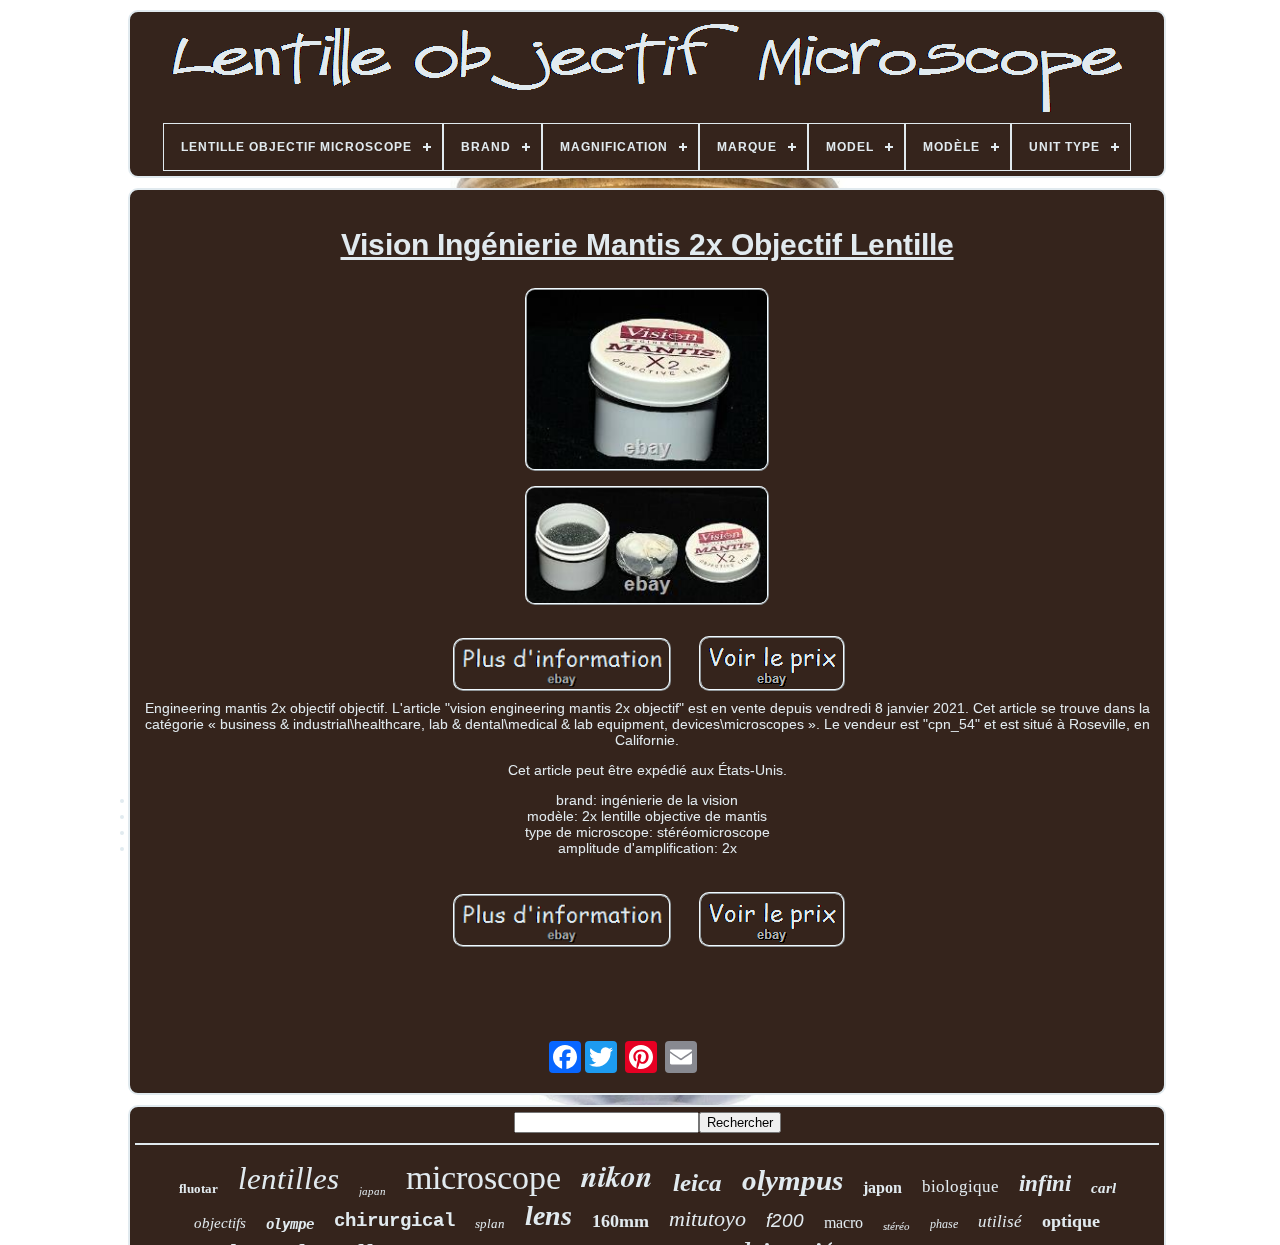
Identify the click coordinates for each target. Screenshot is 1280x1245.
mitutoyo (707, 1218)
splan (490, 1223)
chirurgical (394, 1221)
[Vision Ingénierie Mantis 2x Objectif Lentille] (647, 381)
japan (372, 1191)
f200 (785, 1220)
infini (1045, 1183)
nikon (617, 1176)
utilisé (1000, 1221)
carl (1103, 1188)
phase (944, 1224)
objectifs (220, 1223)
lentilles (288, 1178)
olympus (792, 1180)
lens (548, 1215)
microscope (483, 1177)
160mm (620, 1221)
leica (697, 1182)
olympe (290, 1224)
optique (1071, 1221)
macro (843, 1222)
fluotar (198, 1188)
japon (882, 1187)
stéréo (896, 1226)
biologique (960, 1186)
